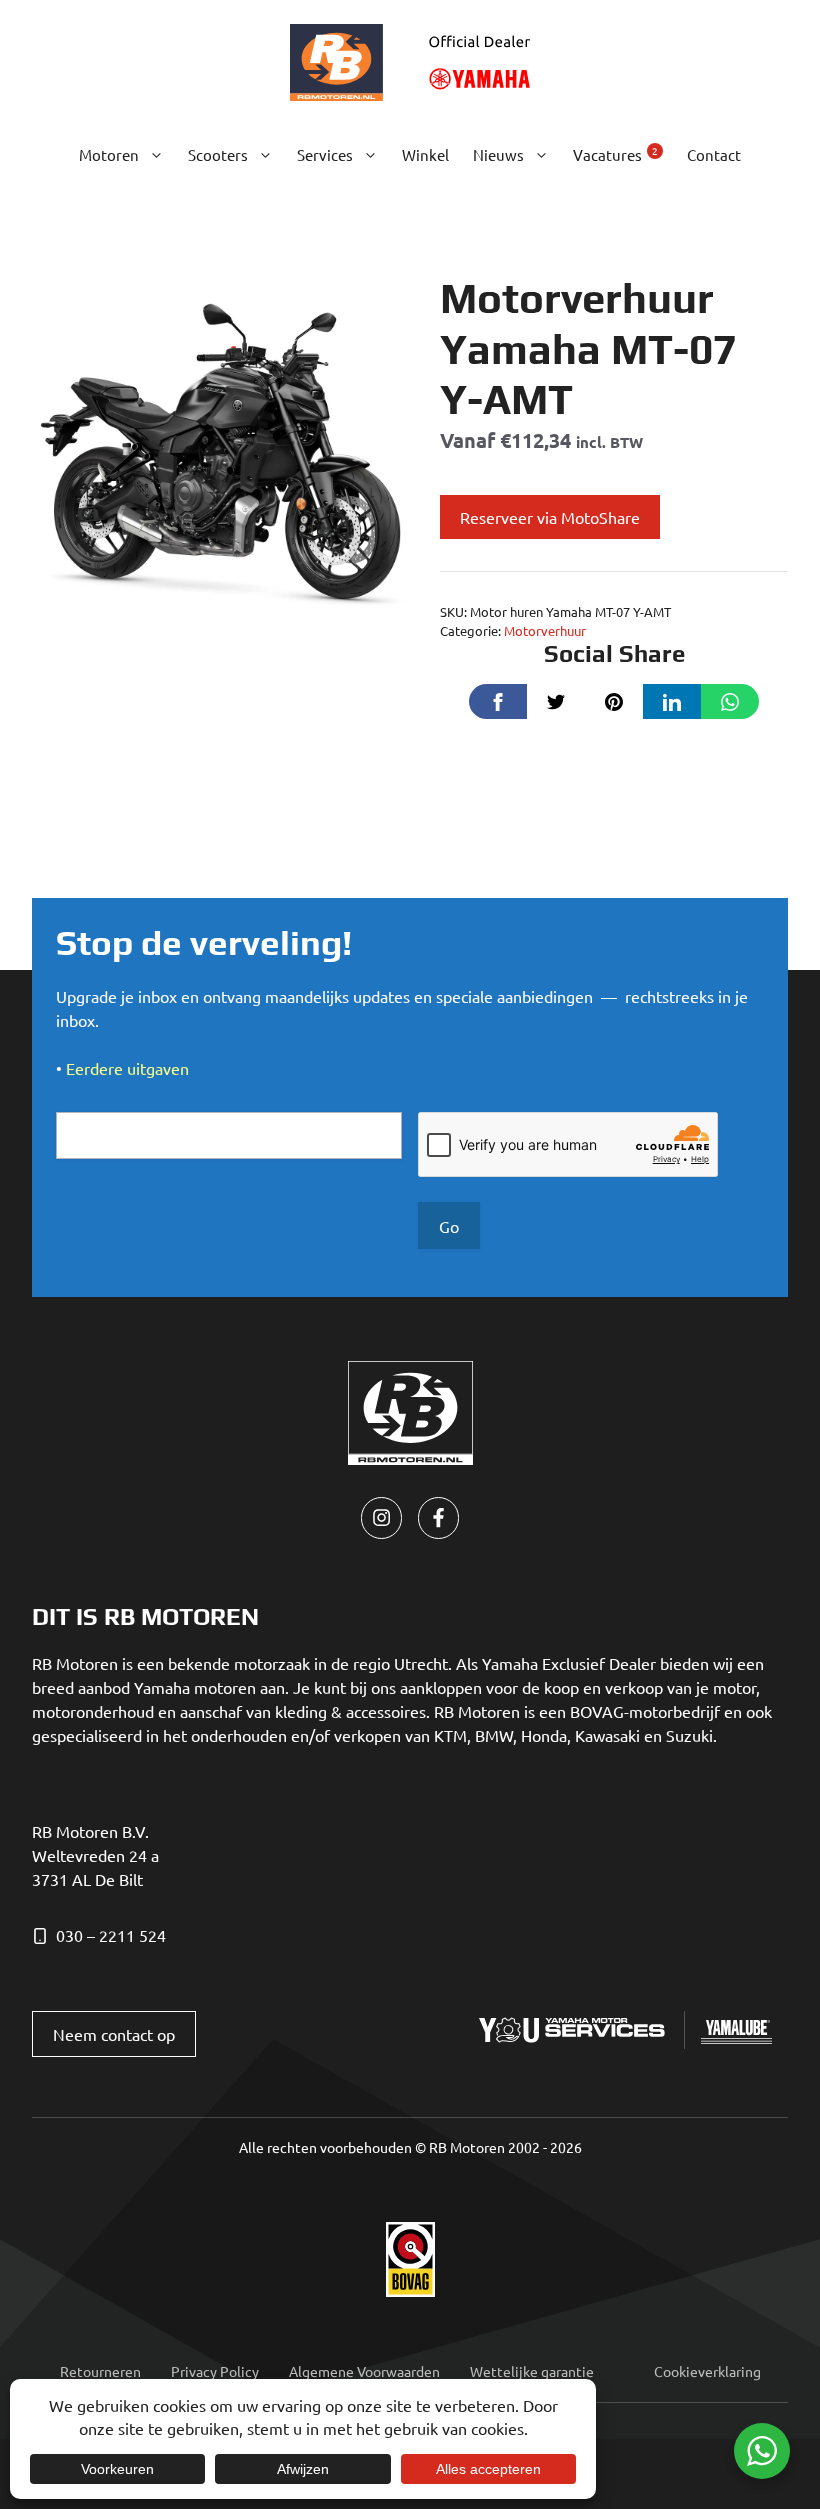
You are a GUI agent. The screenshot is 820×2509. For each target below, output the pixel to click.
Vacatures (615, 153)
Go (449, 1226)
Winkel (425, 154)
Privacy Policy (215, 2371)
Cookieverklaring (707, 2371)
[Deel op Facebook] (498, 701)
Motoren (109, 154)
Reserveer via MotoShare (550, 517)
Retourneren (100, 2371)
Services (325, 154)
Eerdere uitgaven (127, 1068)
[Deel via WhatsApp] (730, 701)
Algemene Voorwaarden (364, 2371)
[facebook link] (438, 1517)
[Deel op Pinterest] (614, 701)
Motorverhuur (545, 630)
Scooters (218, 154)
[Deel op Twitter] (556, 701)
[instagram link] (381, 1517)
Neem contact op (114, 2034)
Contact (714, 154)
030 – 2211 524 (111, 1935)
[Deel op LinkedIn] (672, 701)
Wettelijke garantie (532, 2371)
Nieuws (498, 154)
